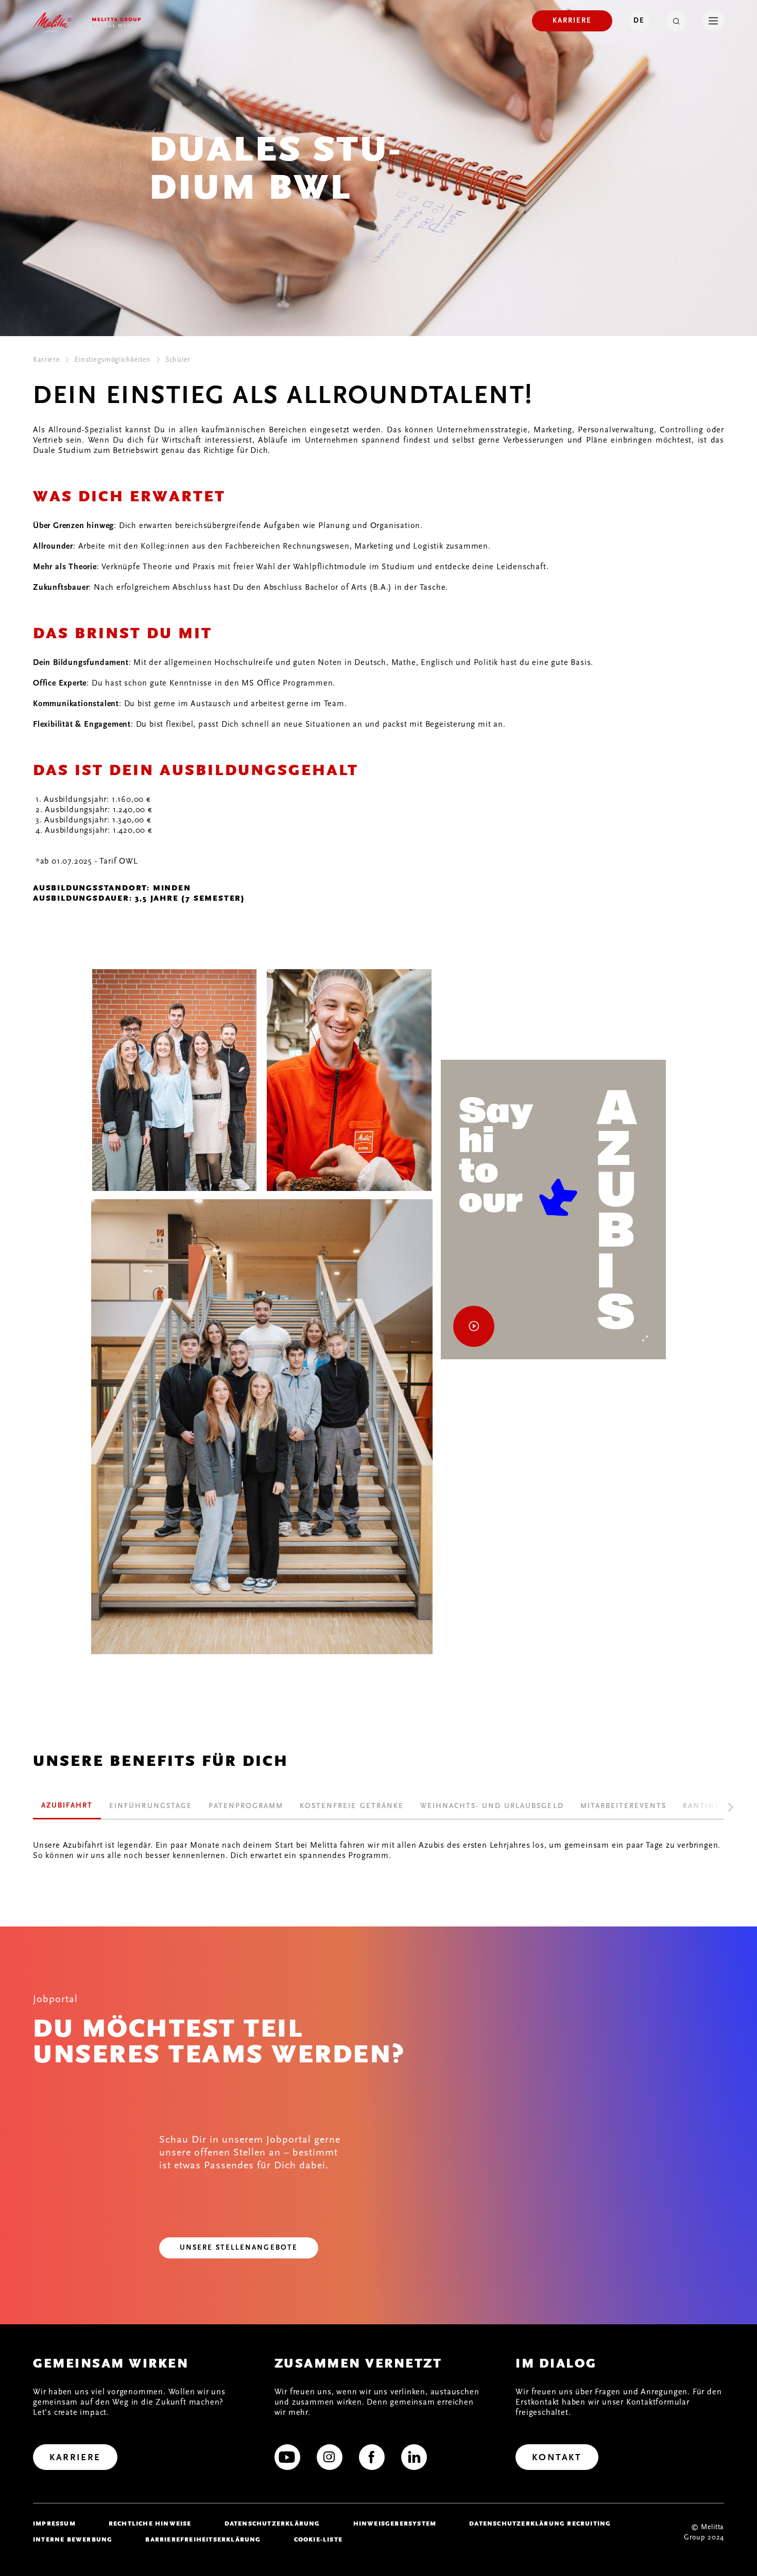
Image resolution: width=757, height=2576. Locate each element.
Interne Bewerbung (73, 2539)
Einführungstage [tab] (150, 1806)
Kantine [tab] (701, 1806)
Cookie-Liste (318, 2539)
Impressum (54, 2524)
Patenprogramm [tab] (246, 1806)
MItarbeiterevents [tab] (624, 1806)
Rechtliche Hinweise (150, 2524)
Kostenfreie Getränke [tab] (352, 1806)
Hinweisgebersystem (395, 2524)
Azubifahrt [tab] (67, 1806)
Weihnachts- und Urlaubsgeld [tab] (492, 1806)
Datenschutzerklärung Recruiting (540, 2524)
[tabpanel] (378, 1840)
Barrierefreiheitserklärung (203, 2539)
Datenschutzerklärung (272, 2524)
